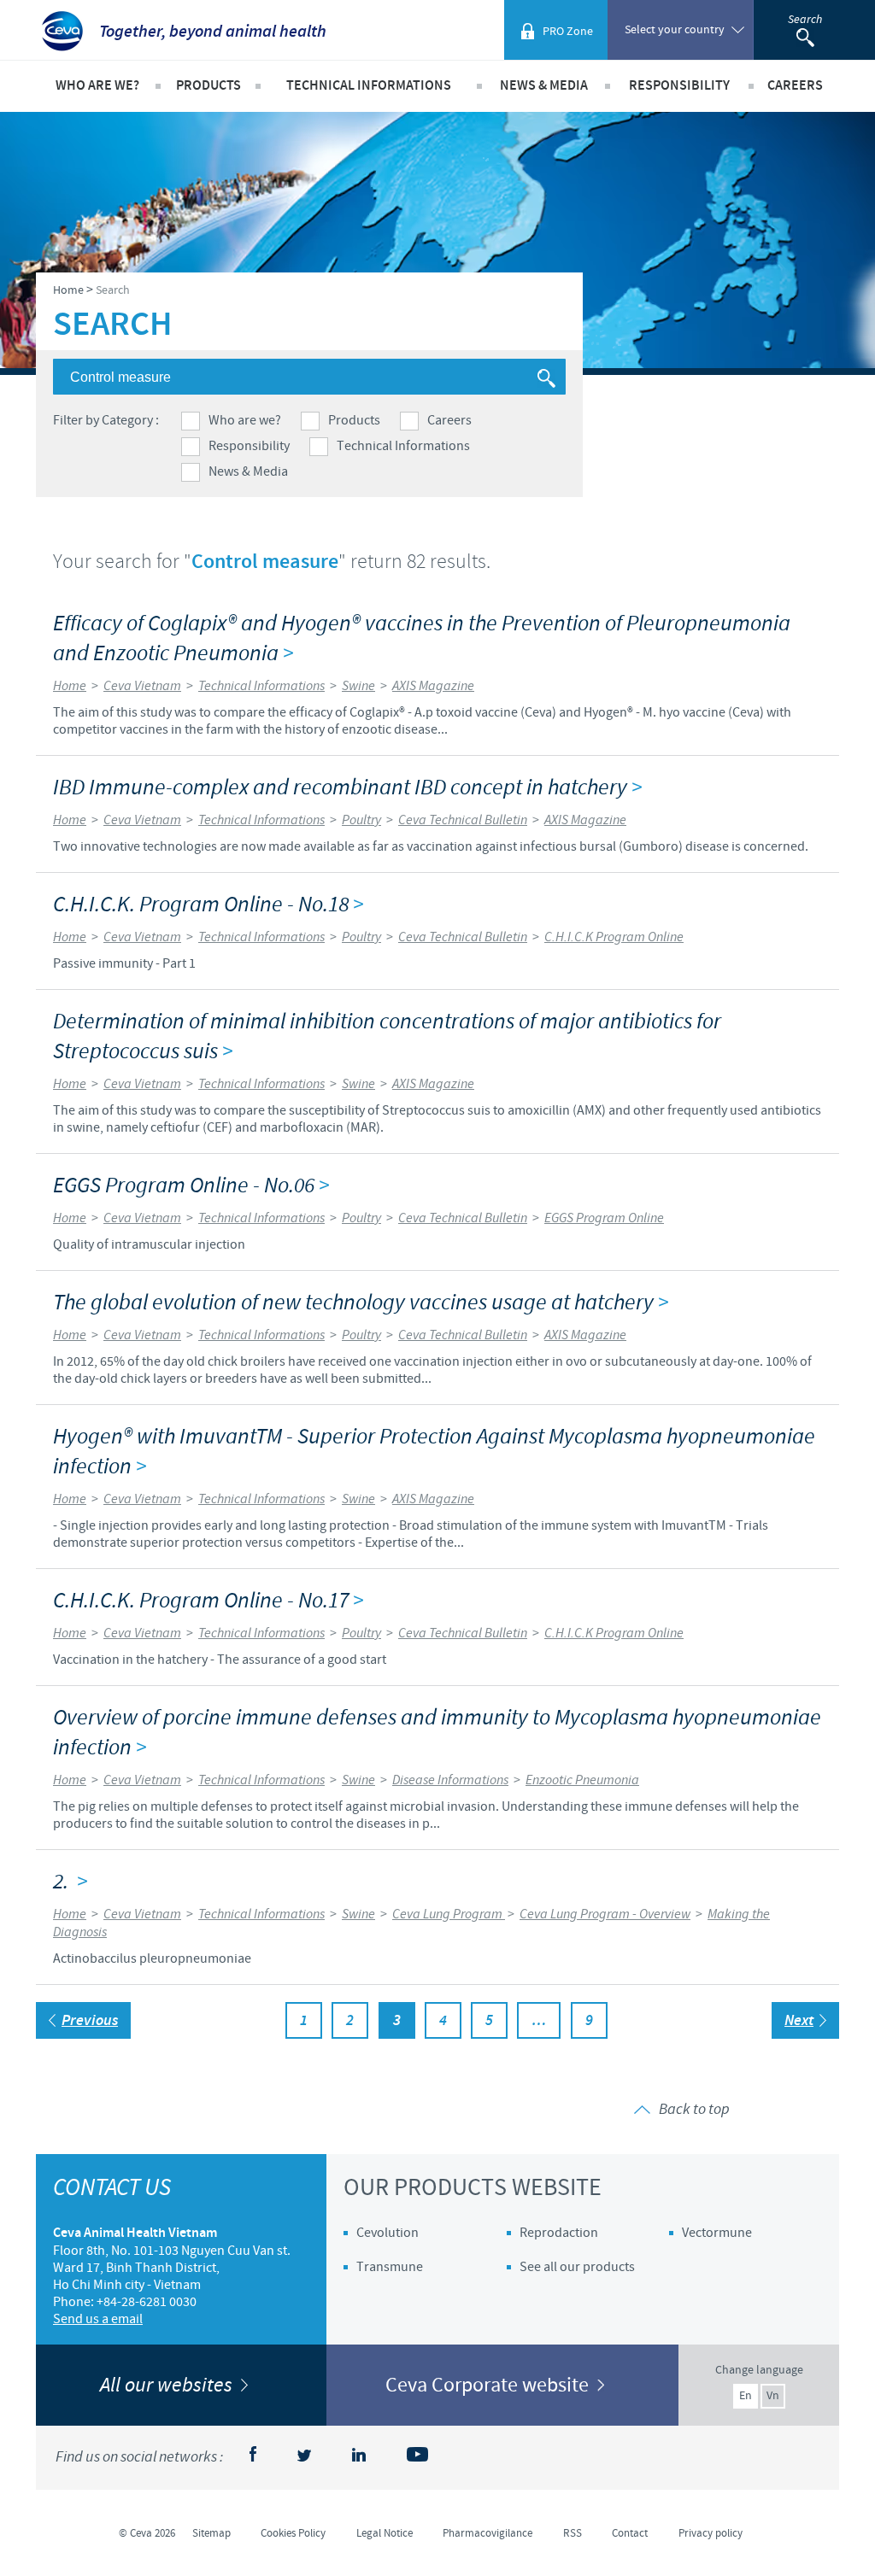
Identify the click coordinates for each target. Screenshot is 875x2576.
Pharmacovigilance (487, 2533)
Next (799, 2021)
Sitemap (211, 2533)
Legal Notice (385, 2533)
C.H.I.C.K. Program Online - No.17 (208, 1601)
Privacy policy (711, 2533)
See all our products (577, 2267)
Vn (773, 2396)
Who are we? (245, 420)
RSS (573, 2533)
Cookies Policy (293, 2533)
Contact (630, 2533)
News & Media (248, 471)
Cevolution (388, 2233)
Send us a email (98, 2319)
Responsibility (249, 446)
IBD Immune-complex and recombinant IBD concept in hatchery (347, 788)
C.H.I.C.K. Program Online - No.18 (208, 905)
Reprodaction (559, 2233)
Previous (90, 2021)
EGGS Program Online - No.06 (191, 1186)
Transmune (390, 2267)
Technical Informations (403, 446)
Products (354, 420)
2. (70, 1882)
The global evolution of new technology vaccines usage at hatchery (361, 1303)
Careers (449, 420)
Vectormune (717, 2233)
